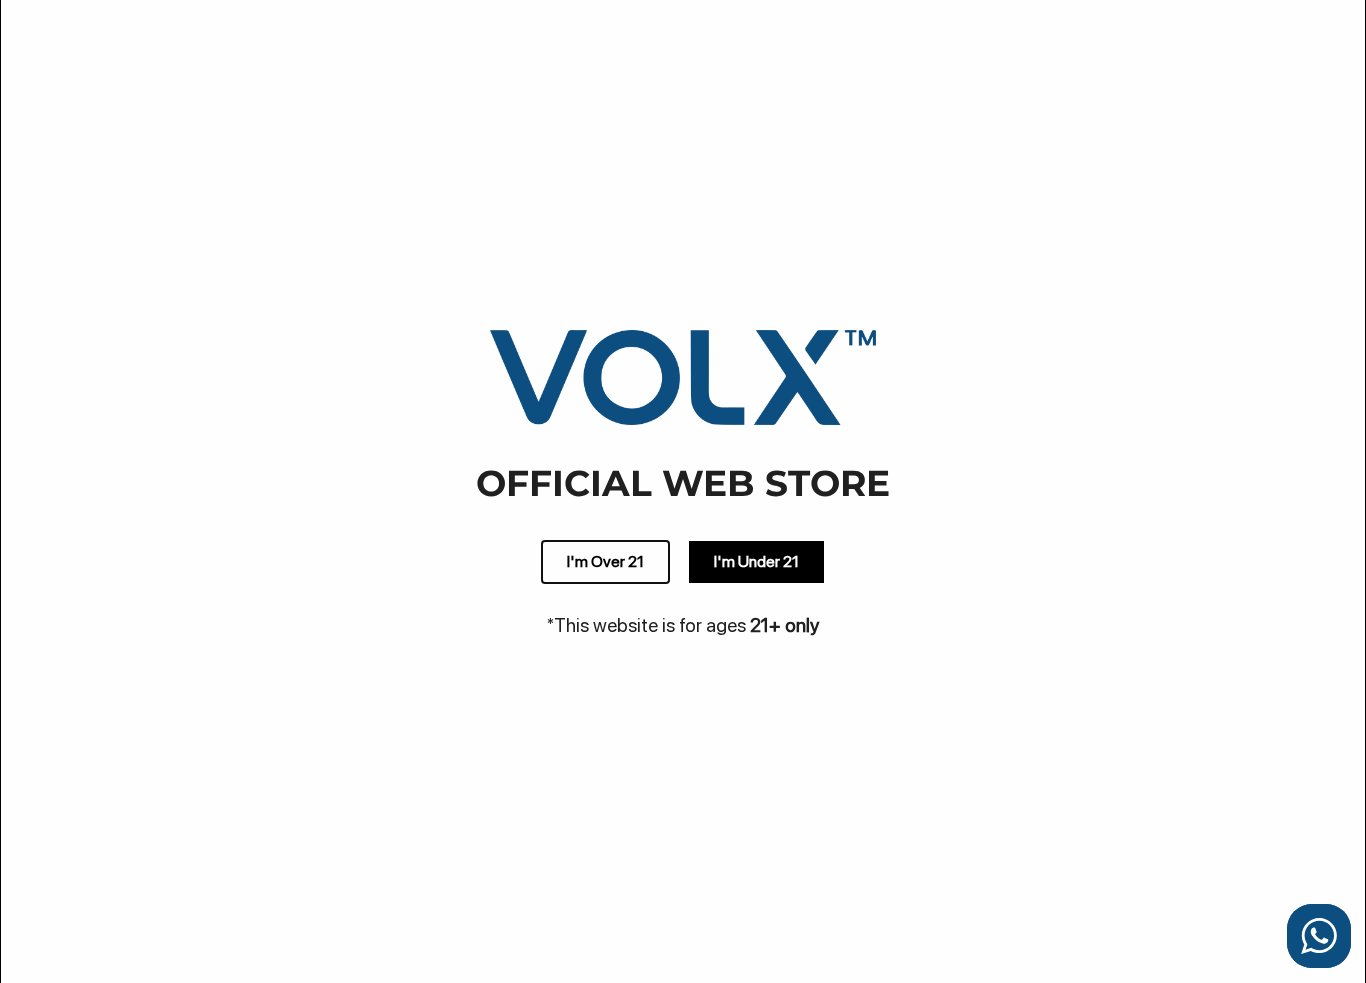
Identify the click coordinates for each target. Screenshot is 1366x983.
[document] (683, 491)
